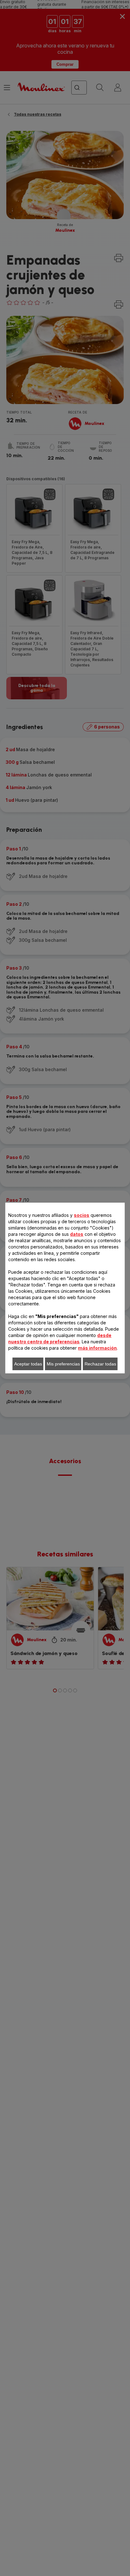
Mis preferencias (63, 1364)
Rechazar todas (100, 1364)
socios (82, 1215)
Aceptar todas (28, 1364)
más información (97, 1348)
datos (77, 1234)
